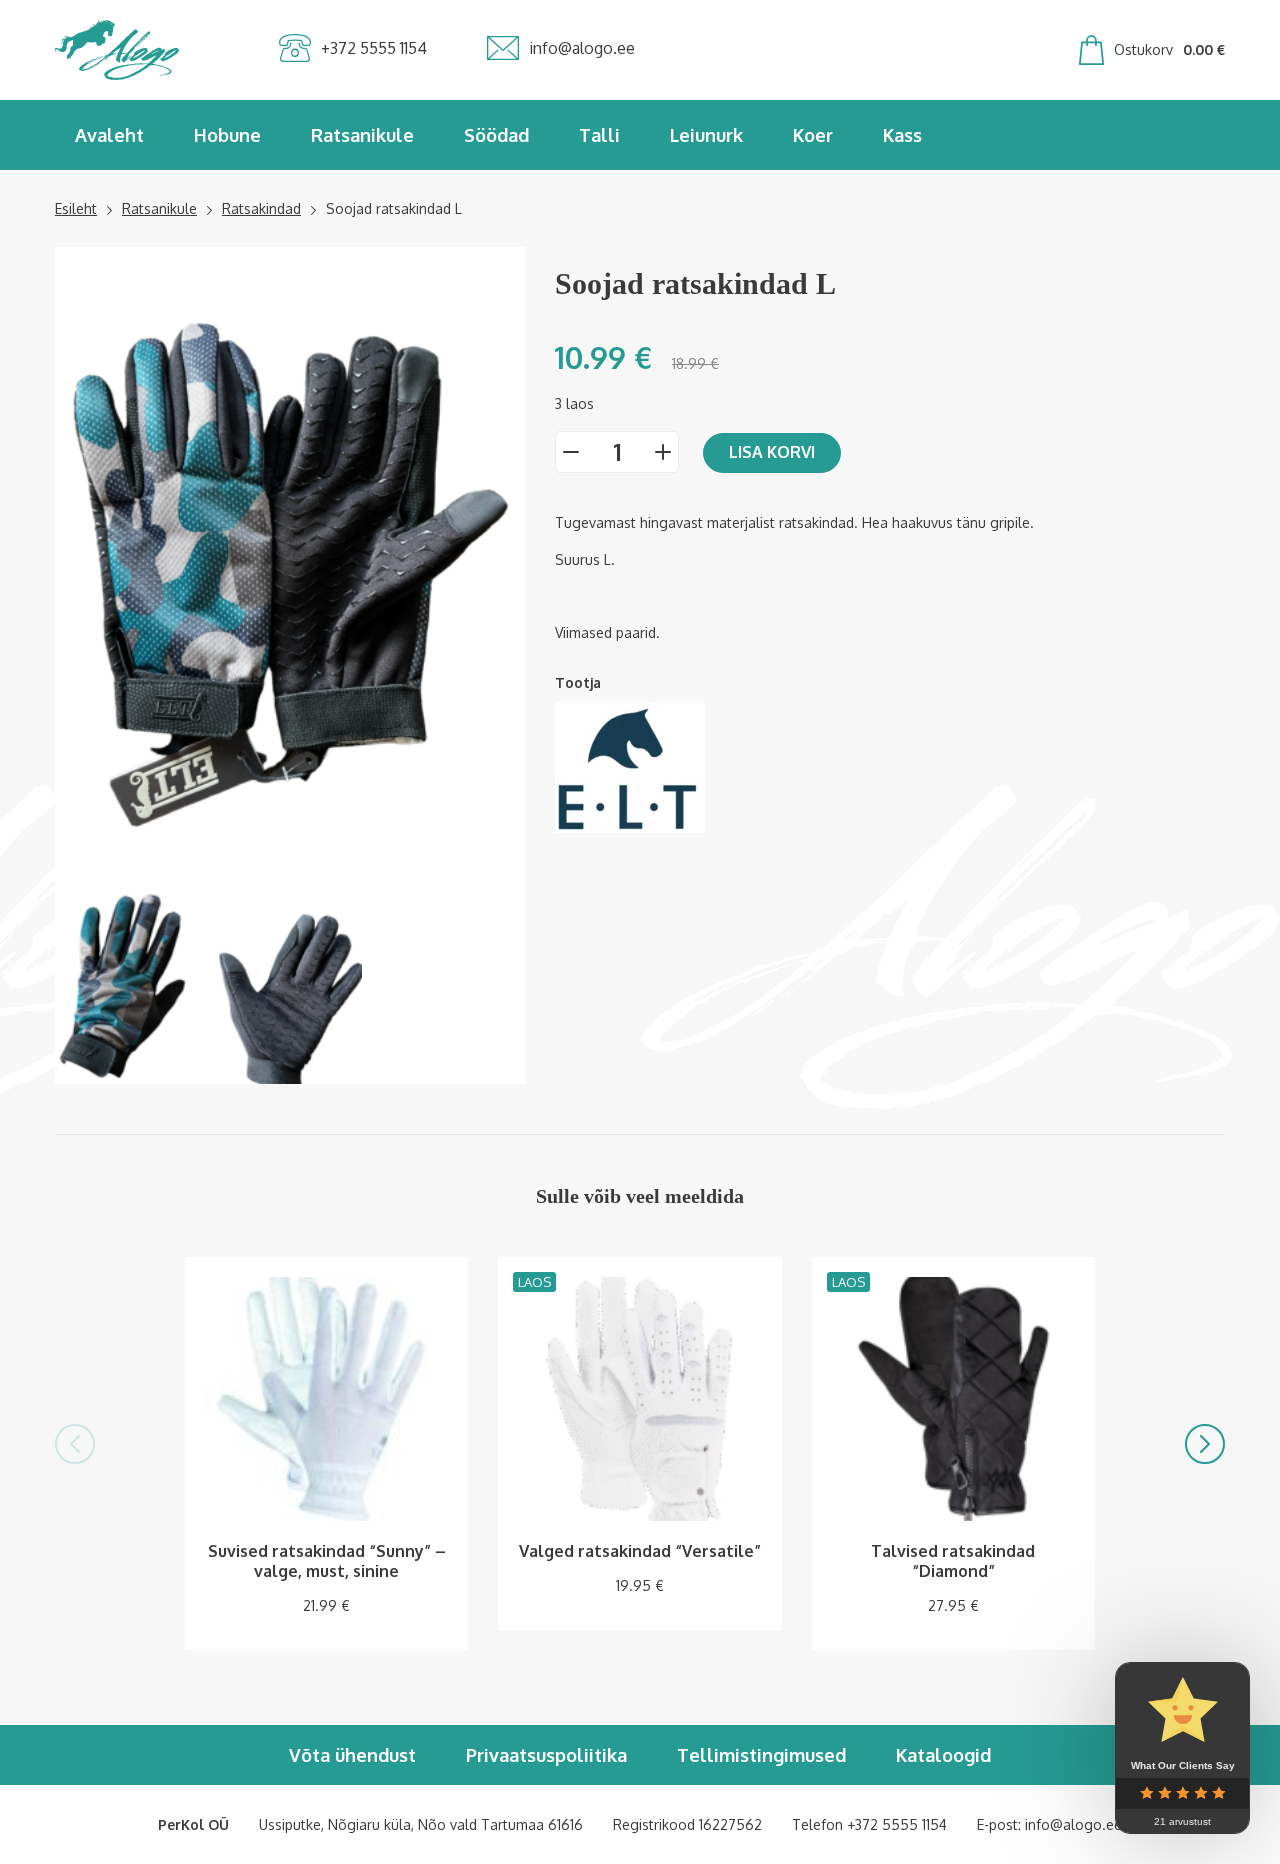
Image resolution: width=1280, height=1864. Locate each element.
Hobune (227, 135)
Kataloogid (943, 1755)
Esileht (76, 208)
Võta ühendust (352, 1755)
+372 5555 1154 (897, 1824)
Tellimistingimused (761, 1755)
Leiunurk (706, 135)
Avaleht (109, 135)
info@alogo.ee (1073, 1824)
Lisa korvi (772, 452)
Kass (902, 135)
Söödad (496, 135)
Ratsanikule (362, 135)
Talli (599, 135)
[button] (75, 1444)
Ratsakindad (261, 208)
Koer (813, 135)
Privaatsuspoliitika (546, 1755)
